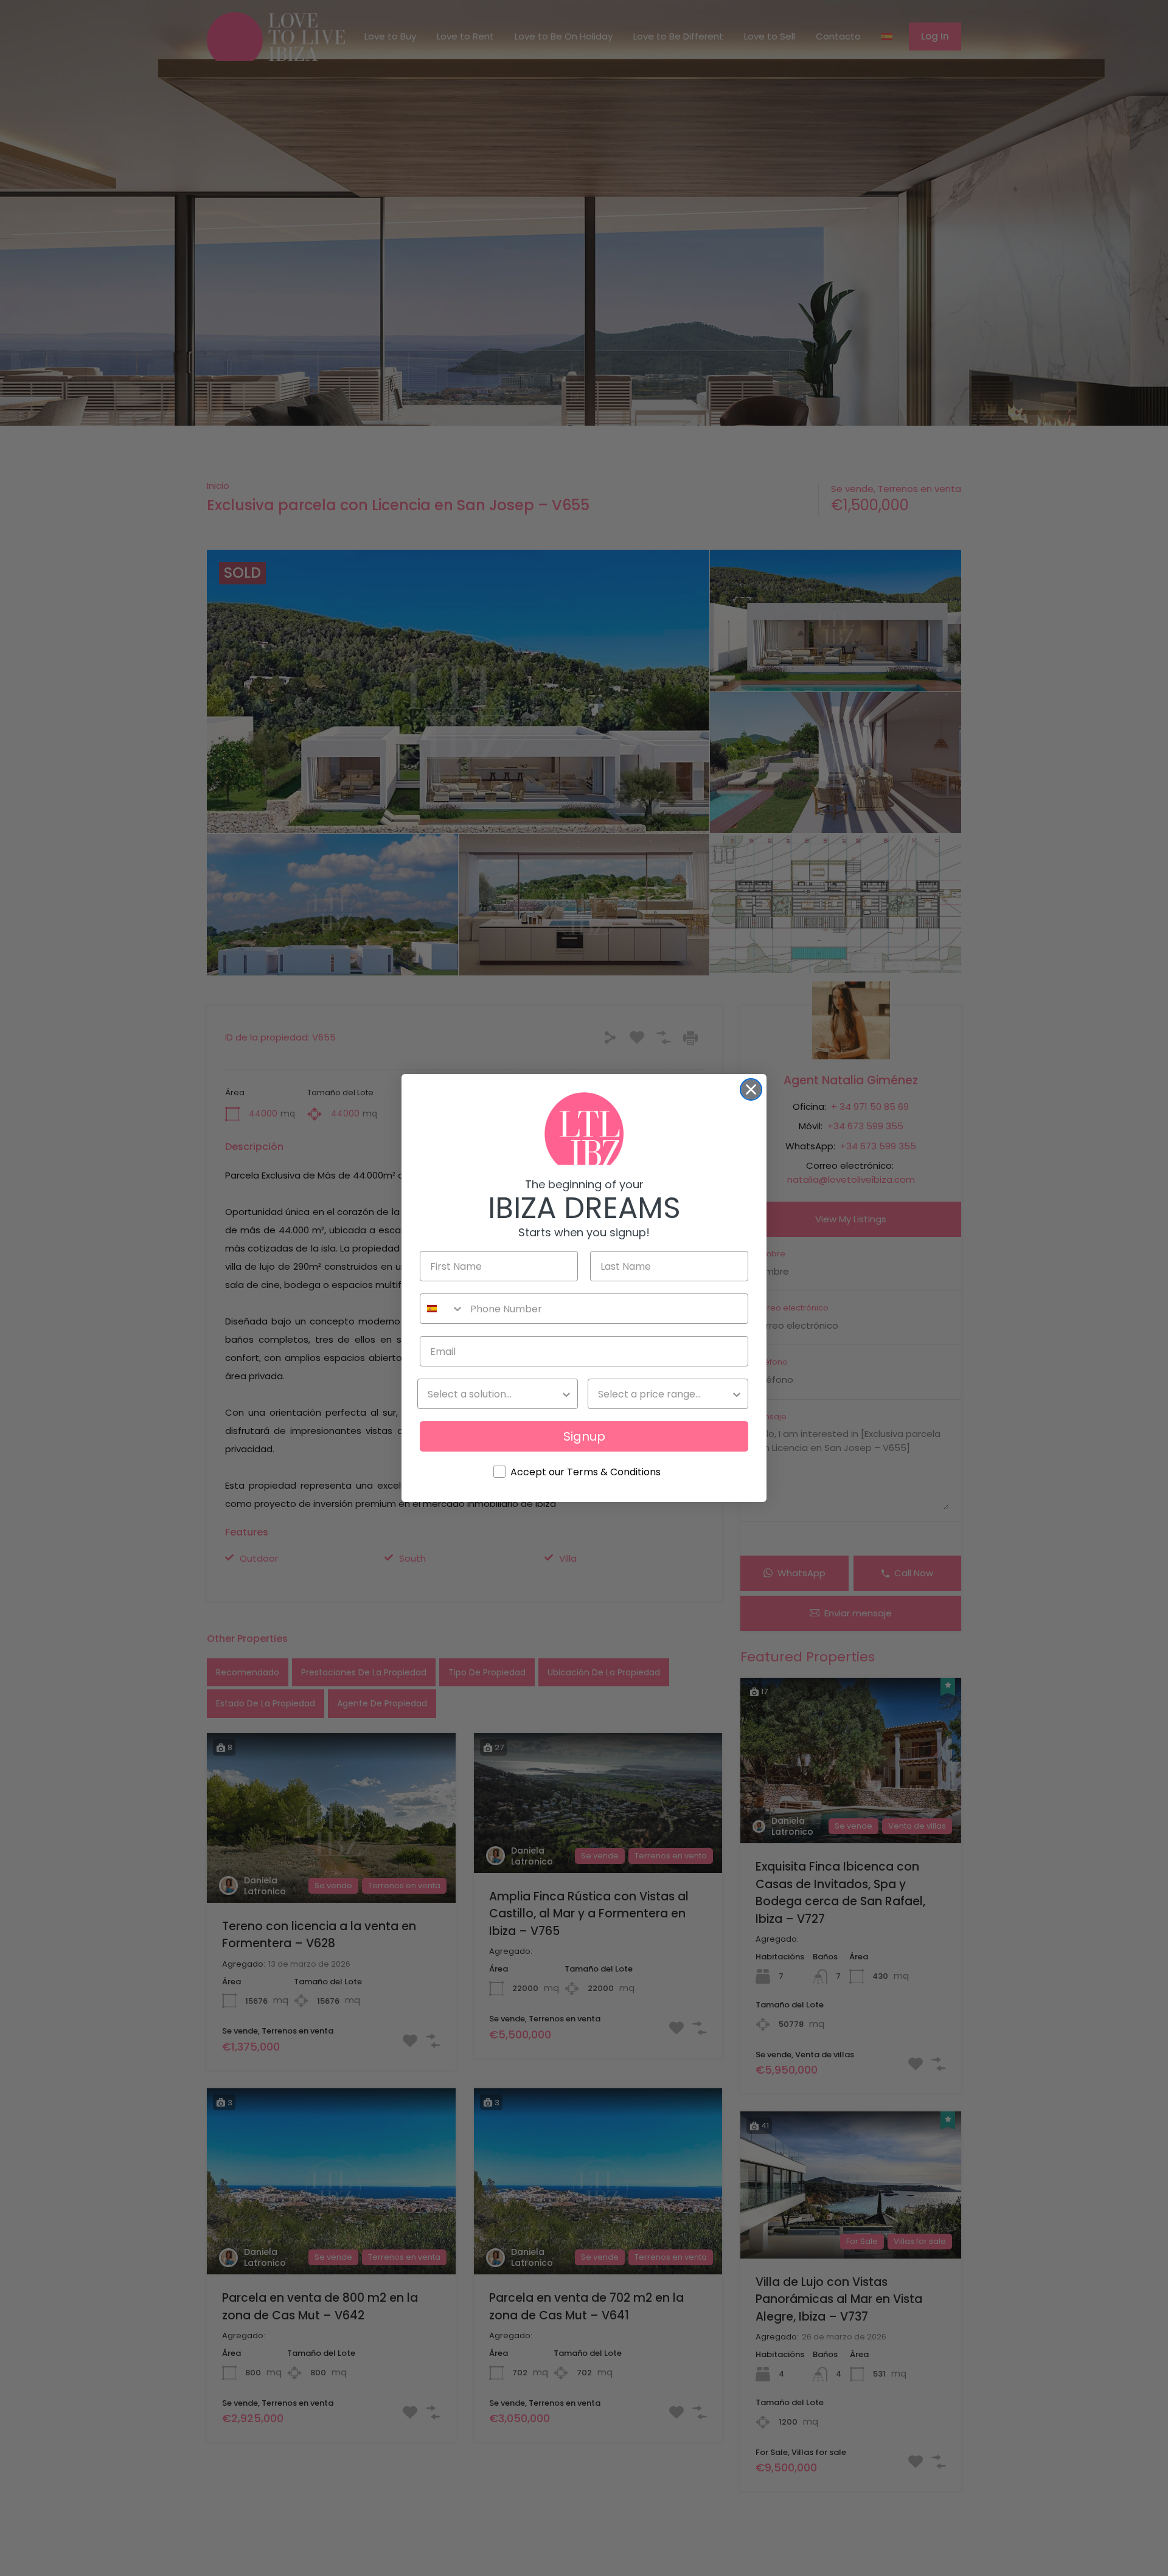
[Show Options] (566, 1394)
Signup (584, 1436)
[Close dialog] (751, 1089)
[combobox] (442, 1309)
